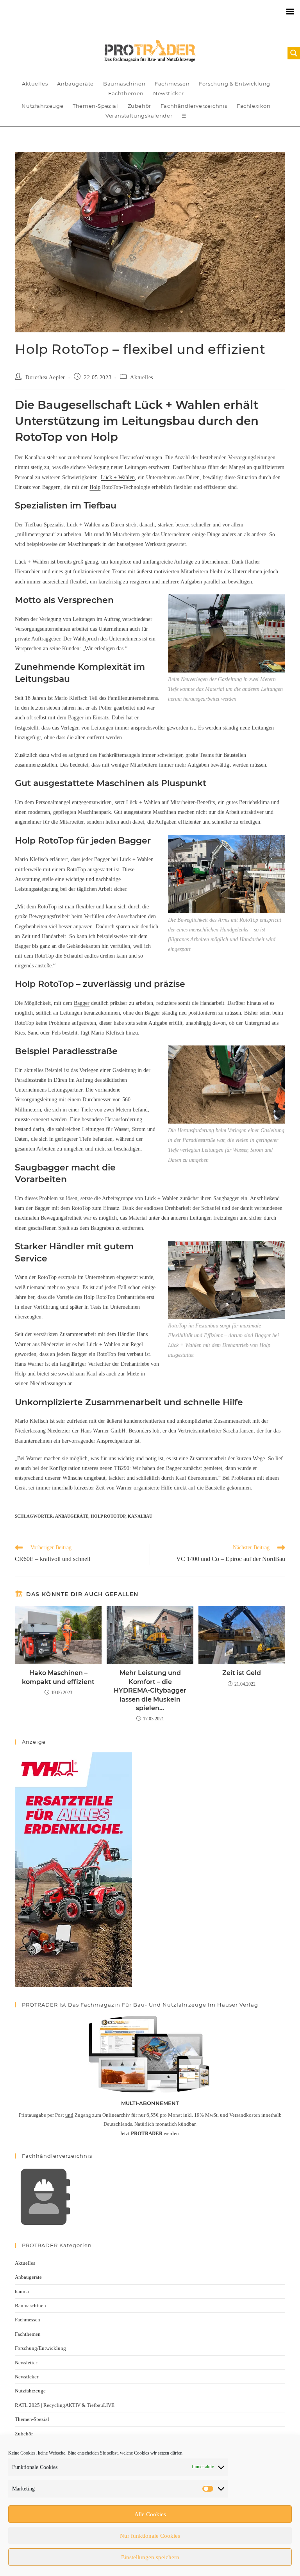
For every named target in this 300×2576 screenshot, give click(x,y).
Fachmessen (172, 84)
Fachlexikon (254, 106)
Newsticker (169, 93)
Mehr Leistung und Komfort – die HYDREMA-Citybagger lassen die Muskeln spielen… (150, 1690)
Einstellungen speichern (150, 2557)
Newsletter (26, 2363)
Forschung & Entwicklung (235, 84)
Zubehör (139, 106)
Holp (95, 487)
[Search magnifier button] (294, 53)
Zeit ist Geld (242, 1673)
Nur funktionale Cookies (150, 2536)
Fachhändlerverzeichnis (194, 106)
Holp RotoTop (108, 1516)
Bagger (82, 1003)
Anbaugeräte (75, 84)
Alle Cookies (150, 2514)
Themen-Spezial (95, 106)
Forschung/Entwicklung (40, 2348)
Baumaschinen (124, 84)
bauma (22, 2291)
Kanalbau (140, 1516)
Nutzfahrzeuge (42, 106)
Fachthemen (126, 93)
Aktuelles (35, 84)
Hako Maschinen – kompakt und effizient (58, 1677)
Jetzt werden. (150, 2133)
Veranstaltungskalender (139, 116)
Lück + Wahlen (118, 477)
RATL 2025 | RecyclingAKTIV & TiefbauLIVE (65, 2405)
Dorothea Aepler (45, 377)
